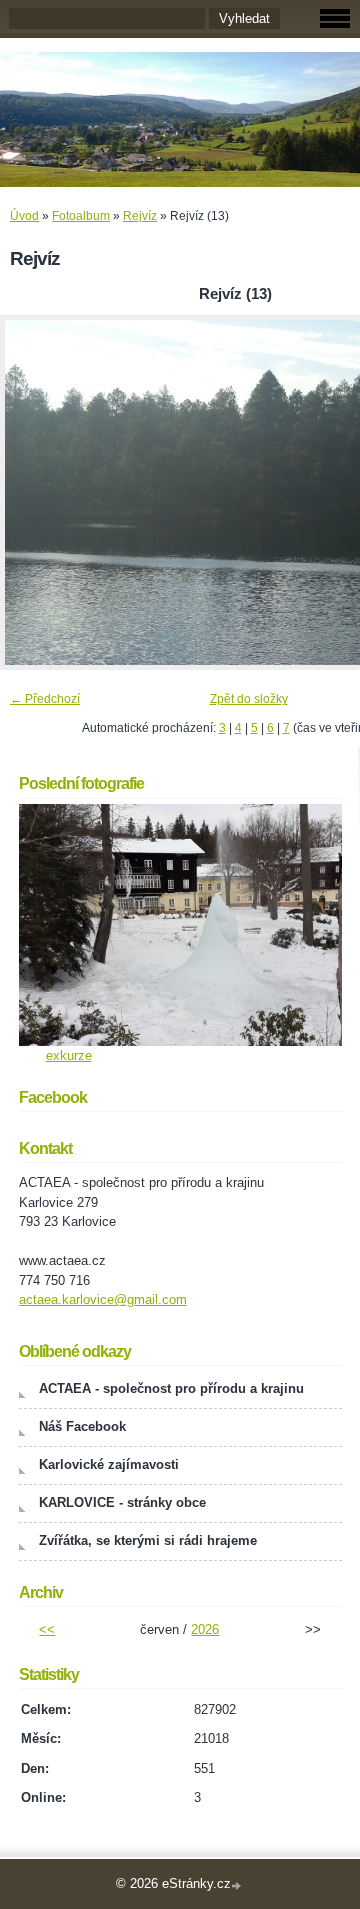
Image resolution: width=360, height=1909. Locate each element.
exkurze (69, 1055)
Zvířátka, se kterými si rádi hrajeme (148, 1540)
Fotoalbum (81, 216)
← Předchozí (45, 699)
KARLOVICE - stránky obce (122, 1502)
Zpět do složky (249, 699)
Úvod (24, 216)
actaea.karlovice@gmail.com (103, 1299)
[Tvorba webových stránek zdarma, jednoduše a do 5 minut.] (238, 1885)
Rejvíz (140, 216)
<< (47, 1629)
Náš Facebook (82, 1426)
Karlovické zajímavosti (109, 1464)
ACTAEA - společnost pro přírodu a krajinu (171, 1388)
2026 (205, 1629)
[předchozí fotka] (32, 492)
